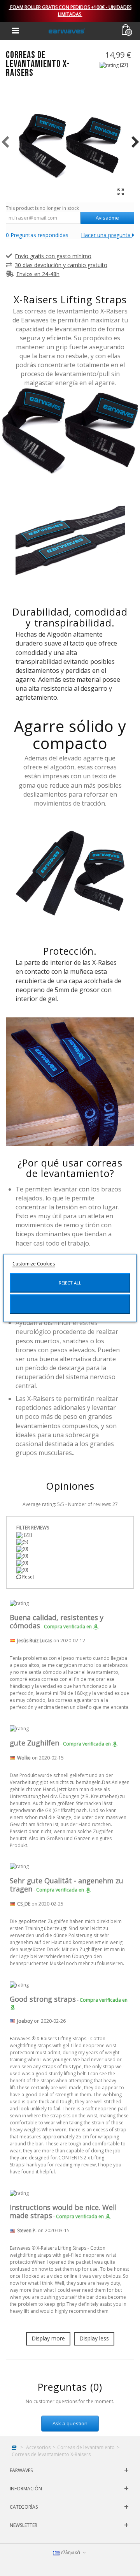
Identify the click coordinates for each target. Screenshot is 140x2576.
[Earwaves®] (67, 31)
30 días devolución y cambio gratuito (61, 265)
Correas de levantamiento (86, 2447)
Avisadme (107, 218)
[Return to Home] (15, 2447)
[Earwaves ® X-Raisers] (70, 142)
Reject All (70, 1283)
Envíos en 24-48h (38, 274)
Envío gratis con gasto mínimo (53, 256)
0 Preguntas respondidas (37, 235)
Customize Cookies (34, 1264)
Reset (28, 1577)
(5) (25, 1542)
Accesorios (38, 2447)
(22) (27, 1535)
